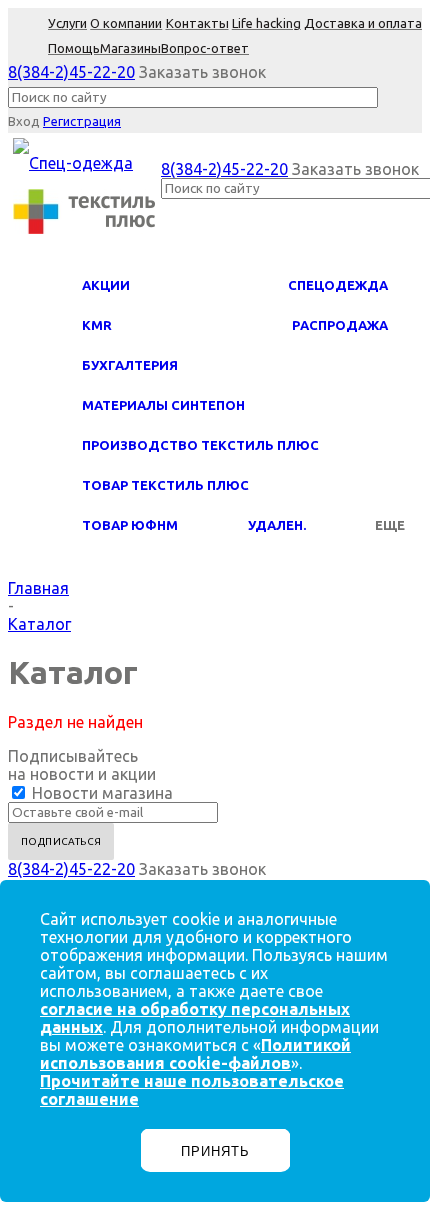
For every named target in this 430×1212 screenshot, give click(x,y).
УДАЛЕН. (277, 525)
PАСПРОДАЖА (340, 325)
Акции (106, 285)
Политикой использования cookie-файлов (195, 1054)
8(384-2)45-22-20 (71, 72)
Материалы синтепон (163, 405)
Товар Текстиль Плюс (165, 485)
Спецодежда (338, 285)
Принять (215, 1151)
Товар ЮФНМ (130, 525)
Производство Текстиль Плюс (200, 445)
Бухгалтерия (130, 365)
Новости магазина (100, 793)
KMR (97, 325)
